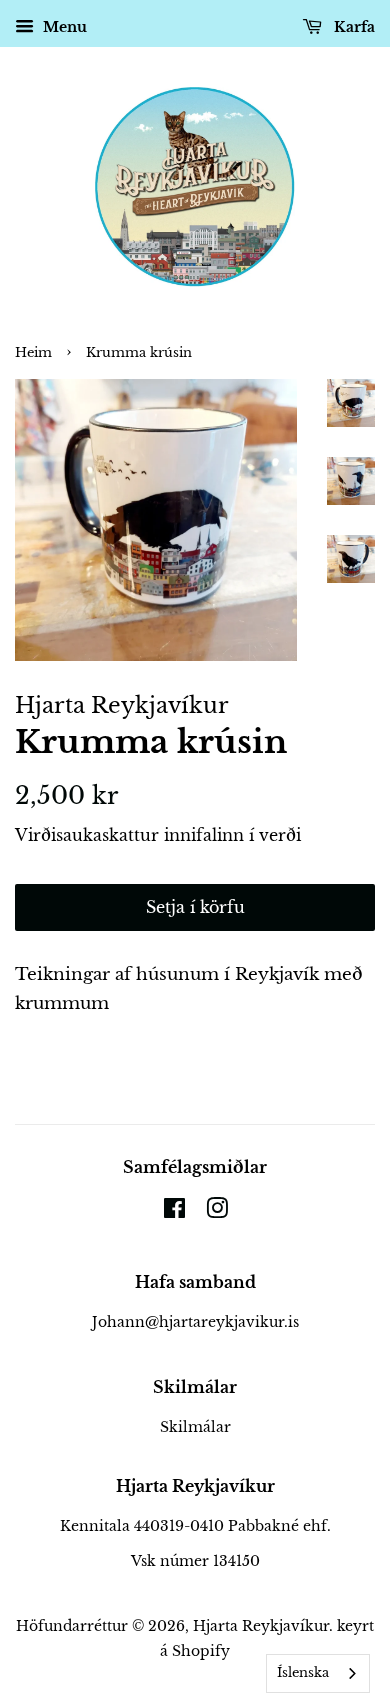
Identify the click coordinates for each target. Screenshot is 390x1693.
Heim (33, 352)
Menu (63, 27)
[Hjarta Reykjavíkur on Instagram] (217, 1212)
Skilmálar (195, 1427)
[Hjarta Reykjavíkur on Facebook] (174, 1212)
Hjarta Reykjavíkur (261, 1626)
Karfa (352, 27)
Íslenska (303, 1672)
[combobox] (318, 1673)
